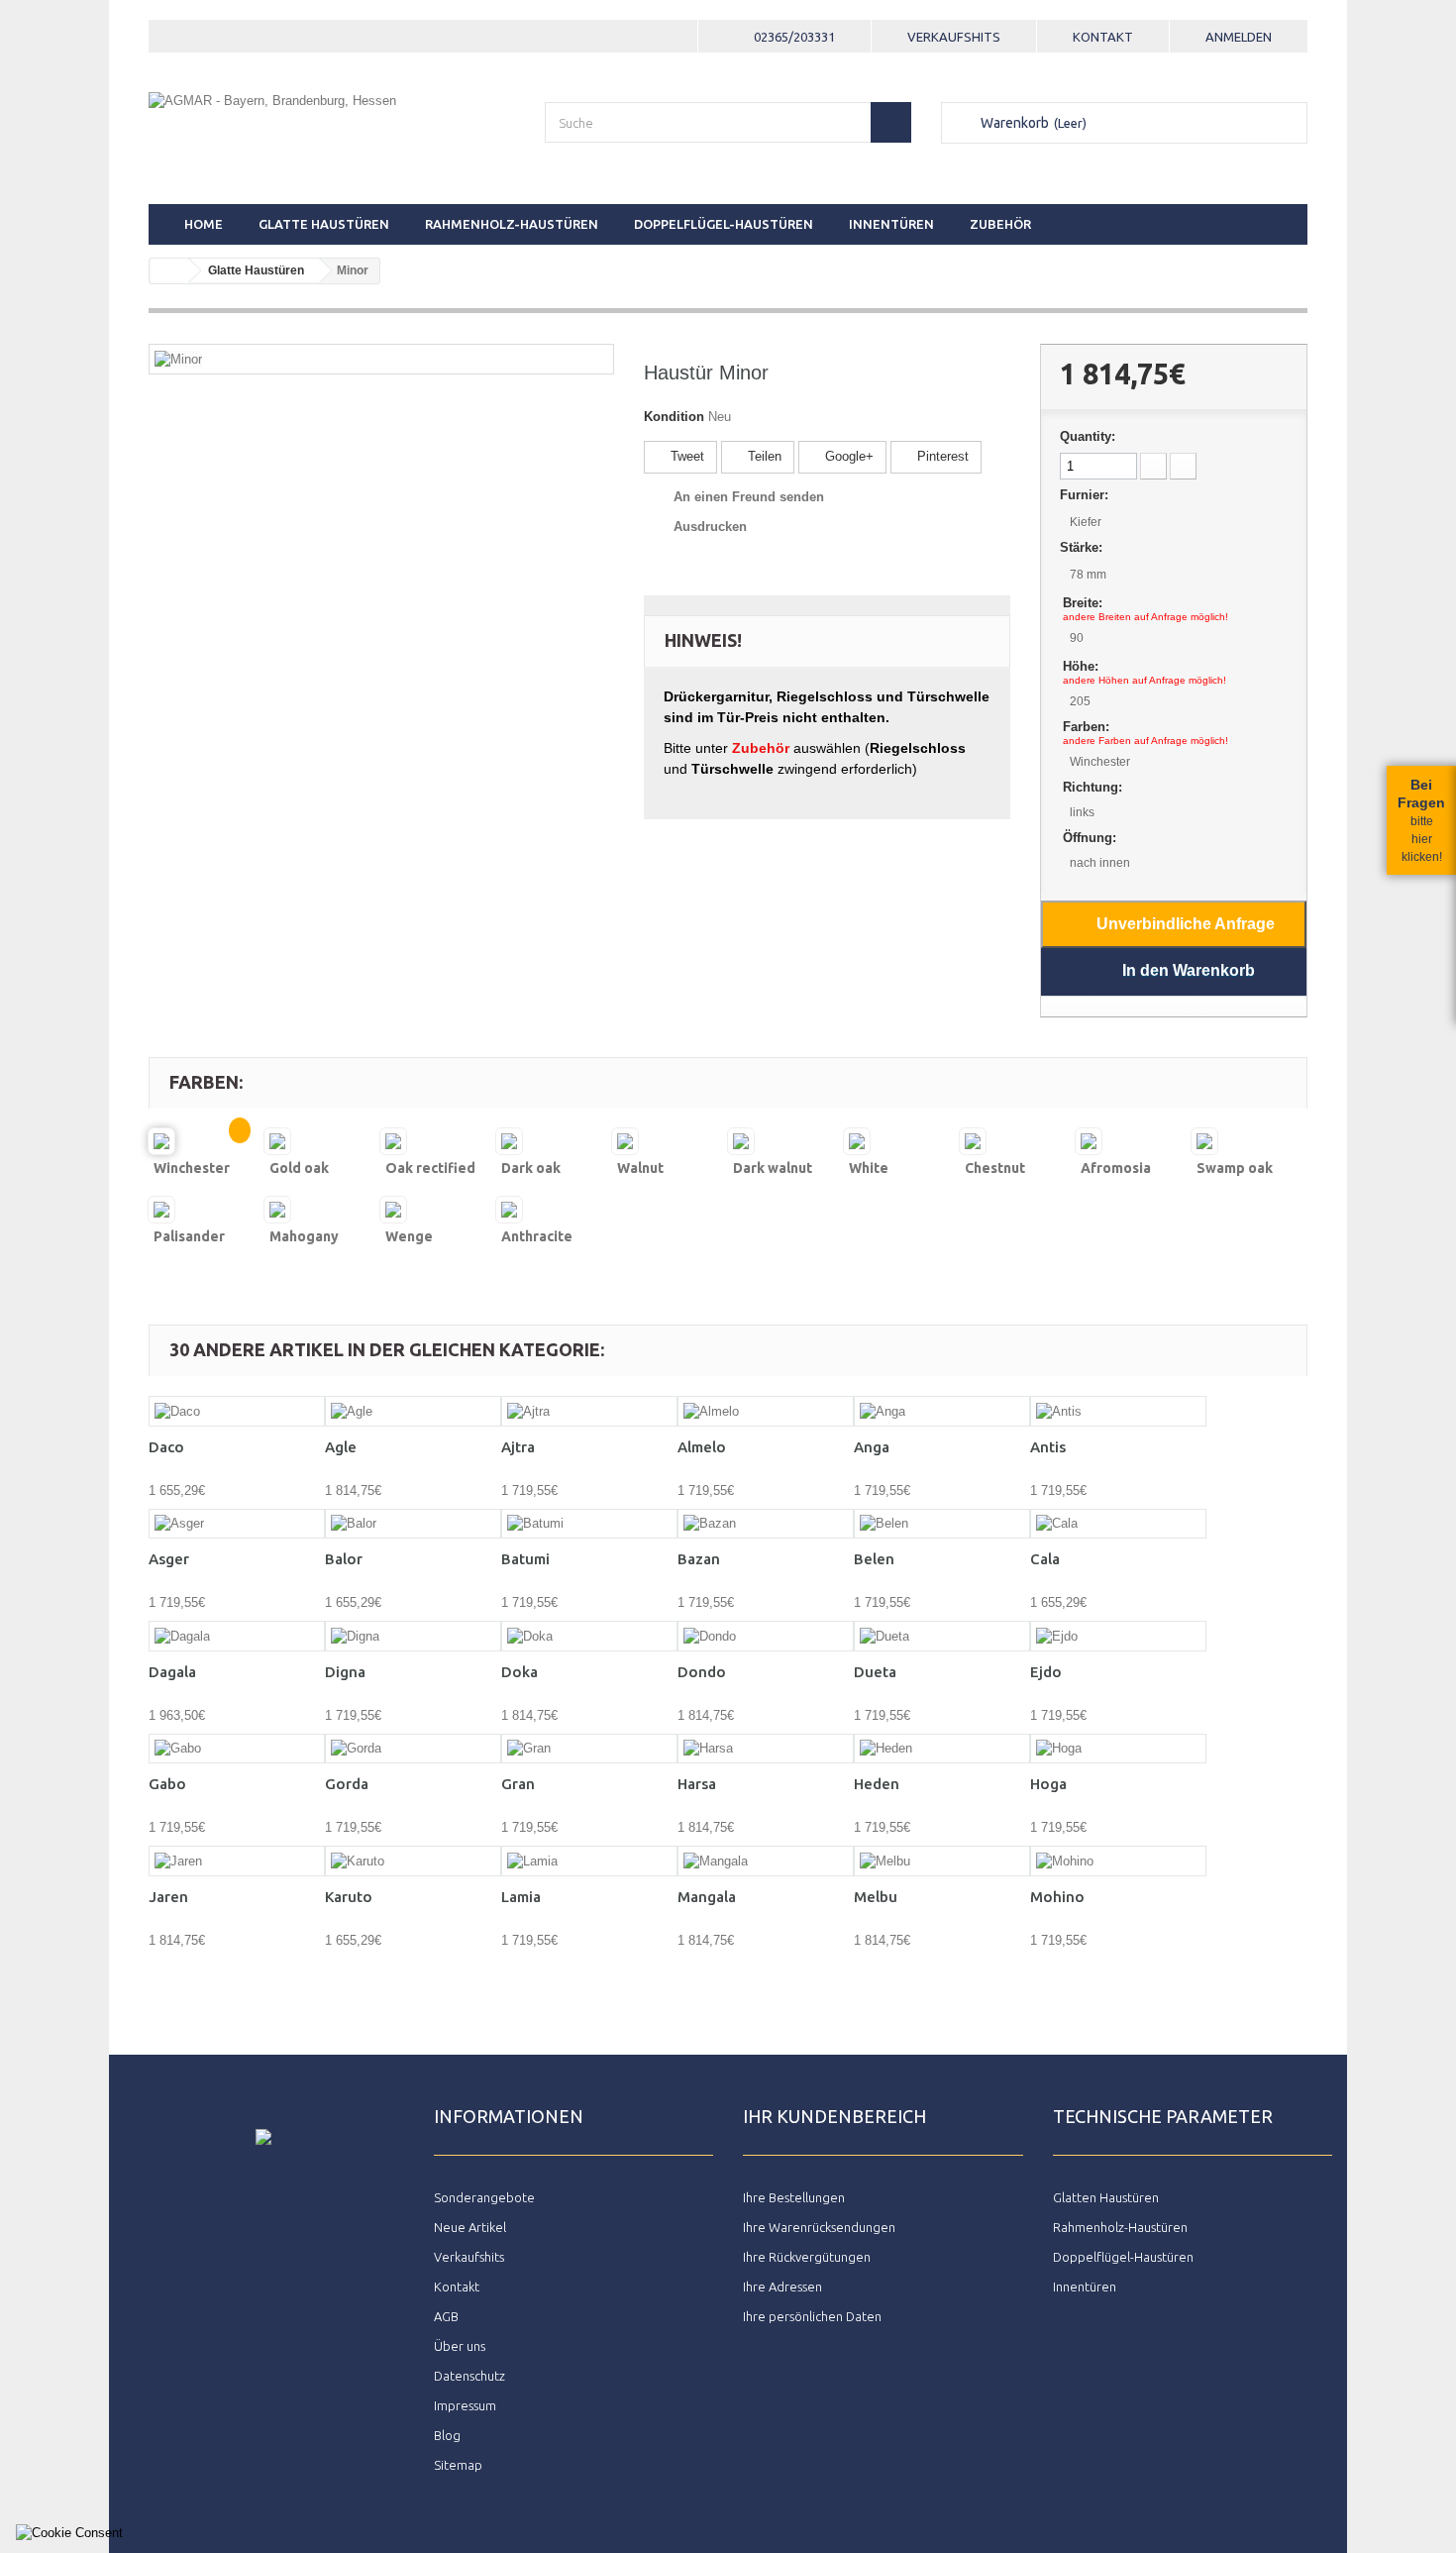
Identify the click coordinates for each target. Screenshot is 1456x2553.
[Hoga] (1118, 1749)
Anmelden (1239, 37)
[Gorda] (413, 1749)
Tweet (685, 456)
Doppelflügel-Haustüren (724, 224)
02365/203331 (794, 37)
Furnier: (1084, 495)
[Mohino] (1118, 1861)
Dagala (172, 1672)
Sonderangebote (484, 2197)
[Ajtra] (589, 1411)
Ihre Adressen (782, 2287)
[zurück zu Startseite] (169, 271)
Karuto (349, 1897)
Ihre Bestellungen (794, 2197)
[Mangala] (766, 1861)
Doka (520, 1672)
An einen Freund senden (749, 497)
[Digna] (413, 1636)
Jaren (168, 1897)
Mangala (707, 1897)
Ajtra (518, 1447)
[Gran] (589, 1749)
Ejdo (1046, 1672)
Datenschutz (469, 2376)
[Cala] (1118, 1524)
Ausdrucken (710, 527)
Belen (874, 1559)
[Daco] (237, 1411)
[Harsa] (766, 1749)
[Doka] (589, 1636)
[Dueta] (942, 1636)
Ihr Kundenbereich (834, 2116)
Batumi (525, 1559)
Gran (518, 1784)
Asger (169, 1559)
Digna (345, 1672)
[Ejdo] (1118, 1636)
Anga (872, 1447)
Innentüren (891, 224)
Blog (447, 2435)
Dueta (875, 1672)
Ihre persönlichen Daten (812, 2316)
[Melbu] (942, 1861)
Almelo (702, 1447)
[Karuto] (413, 1861)
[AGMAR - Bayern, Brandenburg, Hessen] (332, 130)
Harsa (697, 1784)
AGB (446, 2316)
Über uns (460, 2346)
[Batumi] (589, 1524)
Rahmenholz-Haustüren (512, 224)
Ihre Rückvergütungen (807, 2257)
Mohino (1057, 1897)
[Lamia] (589, 1861)
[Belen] (942, 1524)
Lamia (521, 1897)
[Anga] (942, 1411)
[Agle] (413, 1411)
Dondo (702, 1672)
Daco (166, 1447)
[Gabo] (237, 1749)
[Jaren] (237, 1861)
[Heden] (942, 1749)
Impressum (465, 2405)
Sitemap (458, 2465)
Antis (1048, 1447)
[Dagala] (237, 1636)
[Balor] (413, 1524)
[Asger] (237, 1524)
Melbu (876, 1897)
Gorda (347, 1784)
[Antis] (1118, 1411)
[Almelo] (766, 1411)
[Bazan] (766, 1524)
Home (204, 224)
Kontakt (1103, 37)
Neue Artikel (470, 2227)
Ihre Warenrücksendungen (819, 2227)
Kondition (674, 417)
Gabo (167, 1784)
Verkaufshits (954, 37)
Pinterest (941, 456)
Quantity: (1088, 436)
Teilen (763, 456)
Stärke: (1081, 547)
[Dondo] (766, 1636)
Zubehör (1000, 224)
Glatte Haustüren (324, 224)
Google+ (847, 456)
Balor (344, 1559)
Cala (1045, 1559)
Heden (877, 1784)
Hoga (1048, 1784)
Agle (341, 1447)
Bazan (699, 1559)
